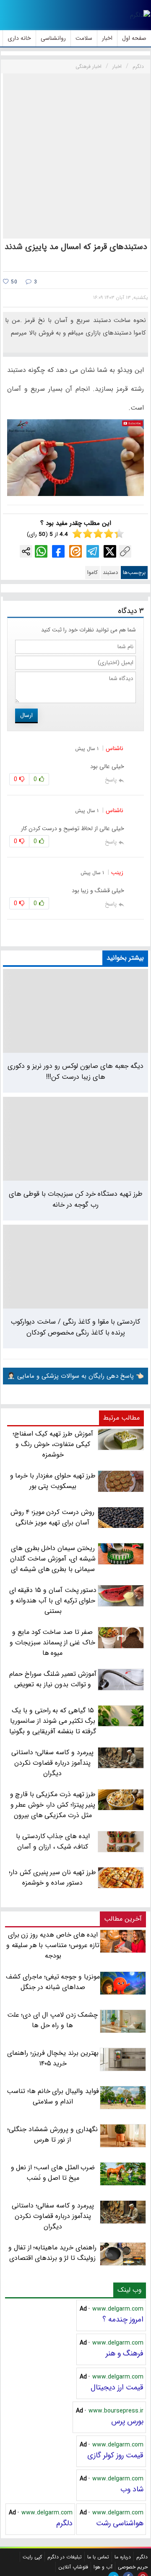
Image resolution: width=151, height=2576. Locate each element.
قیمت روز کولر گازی (115, 2455)
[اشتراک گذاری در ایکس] (110, 551)
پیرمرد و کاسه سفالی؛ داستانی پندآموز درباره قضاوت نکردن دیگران (53, 2216)
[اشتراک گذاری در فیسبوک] (58, 551)
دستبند (110, 573)
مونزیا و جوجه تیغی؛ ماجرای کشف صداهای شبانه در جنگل (53, 1982)
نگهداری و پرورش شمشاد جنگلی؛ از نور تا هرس (52, 2135)
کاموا (92, 573)
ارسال (26, 715)
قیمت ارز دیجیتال (117, 2387)
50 (13, 282)
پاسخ (111, 780)
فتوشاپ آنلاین (73, 2567)
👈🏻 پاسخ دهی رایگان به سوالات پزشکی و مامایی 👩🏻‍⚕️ (75, 1376)
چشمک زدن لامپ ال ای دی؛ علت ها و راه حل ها (53, 2020)
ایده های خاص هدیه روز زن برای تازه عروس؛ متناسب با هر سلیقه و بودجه (53, 1945)
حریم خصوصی (133, 2567)
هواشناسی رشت (120, 2523)
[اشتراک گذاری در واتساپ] (41, 551)
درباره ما (123, 2557)
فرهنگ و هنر (125, 2353)
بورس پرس (127, 2421)
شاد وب (132, 2489)
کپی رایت (32, 2557)
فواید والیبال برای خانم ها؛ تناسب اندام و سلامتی (53, 2096)
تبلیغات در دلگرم (65, 2557)
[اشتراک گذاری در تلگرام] (93, 551)
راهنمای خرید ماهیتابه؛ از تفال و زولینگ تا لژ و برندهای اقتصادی (52, 2253)
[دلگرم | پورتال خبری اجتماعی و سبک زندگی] (140, 15)
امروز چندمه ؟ (123, 2319)
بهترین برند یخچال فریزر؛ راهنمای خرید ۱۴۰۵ (53, 2058)
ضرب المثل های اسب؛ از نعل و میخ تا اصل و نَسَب (53, 2173)
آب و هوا (103, 2567)
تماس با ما (98, 2557)
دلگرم (64, 2523)
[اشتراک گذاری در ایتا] (75, 551)
